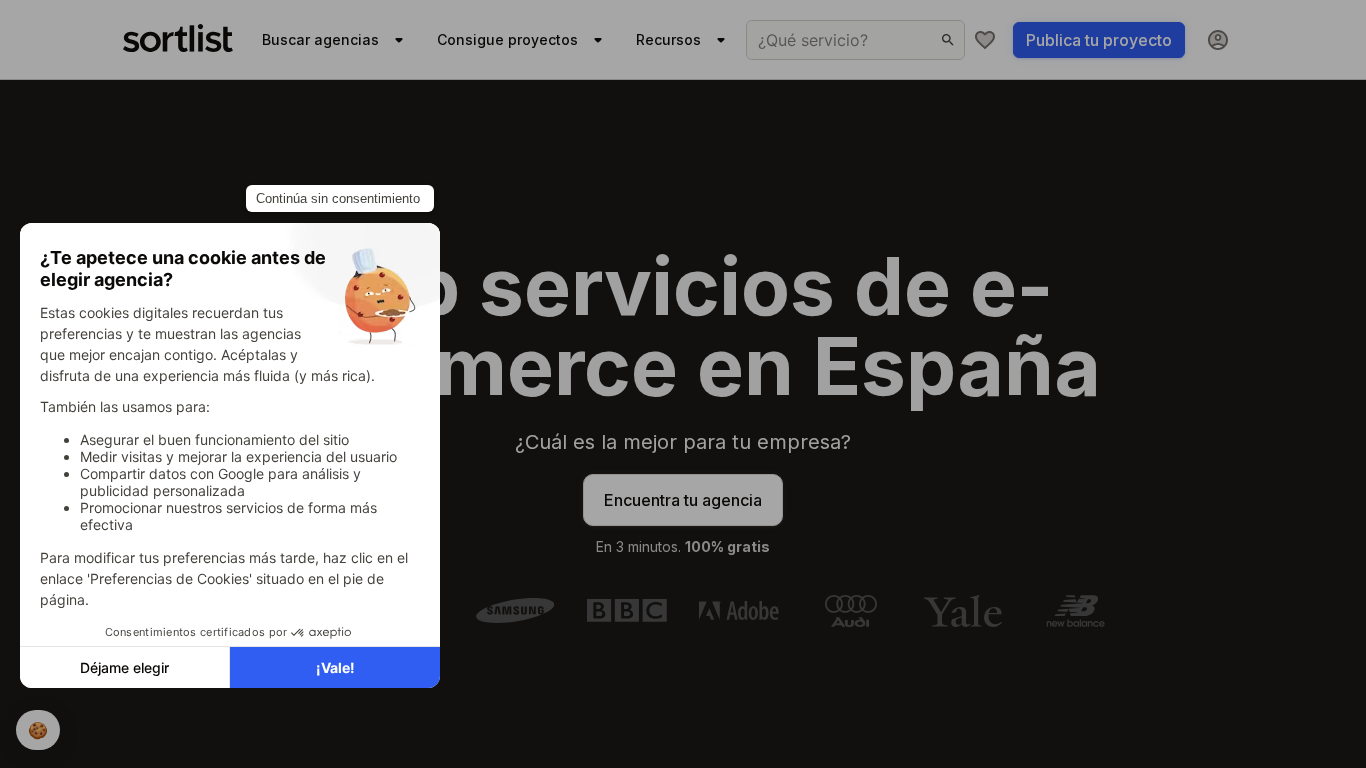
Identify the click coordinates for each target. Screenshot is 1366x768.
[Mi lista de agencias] (985, 40)
